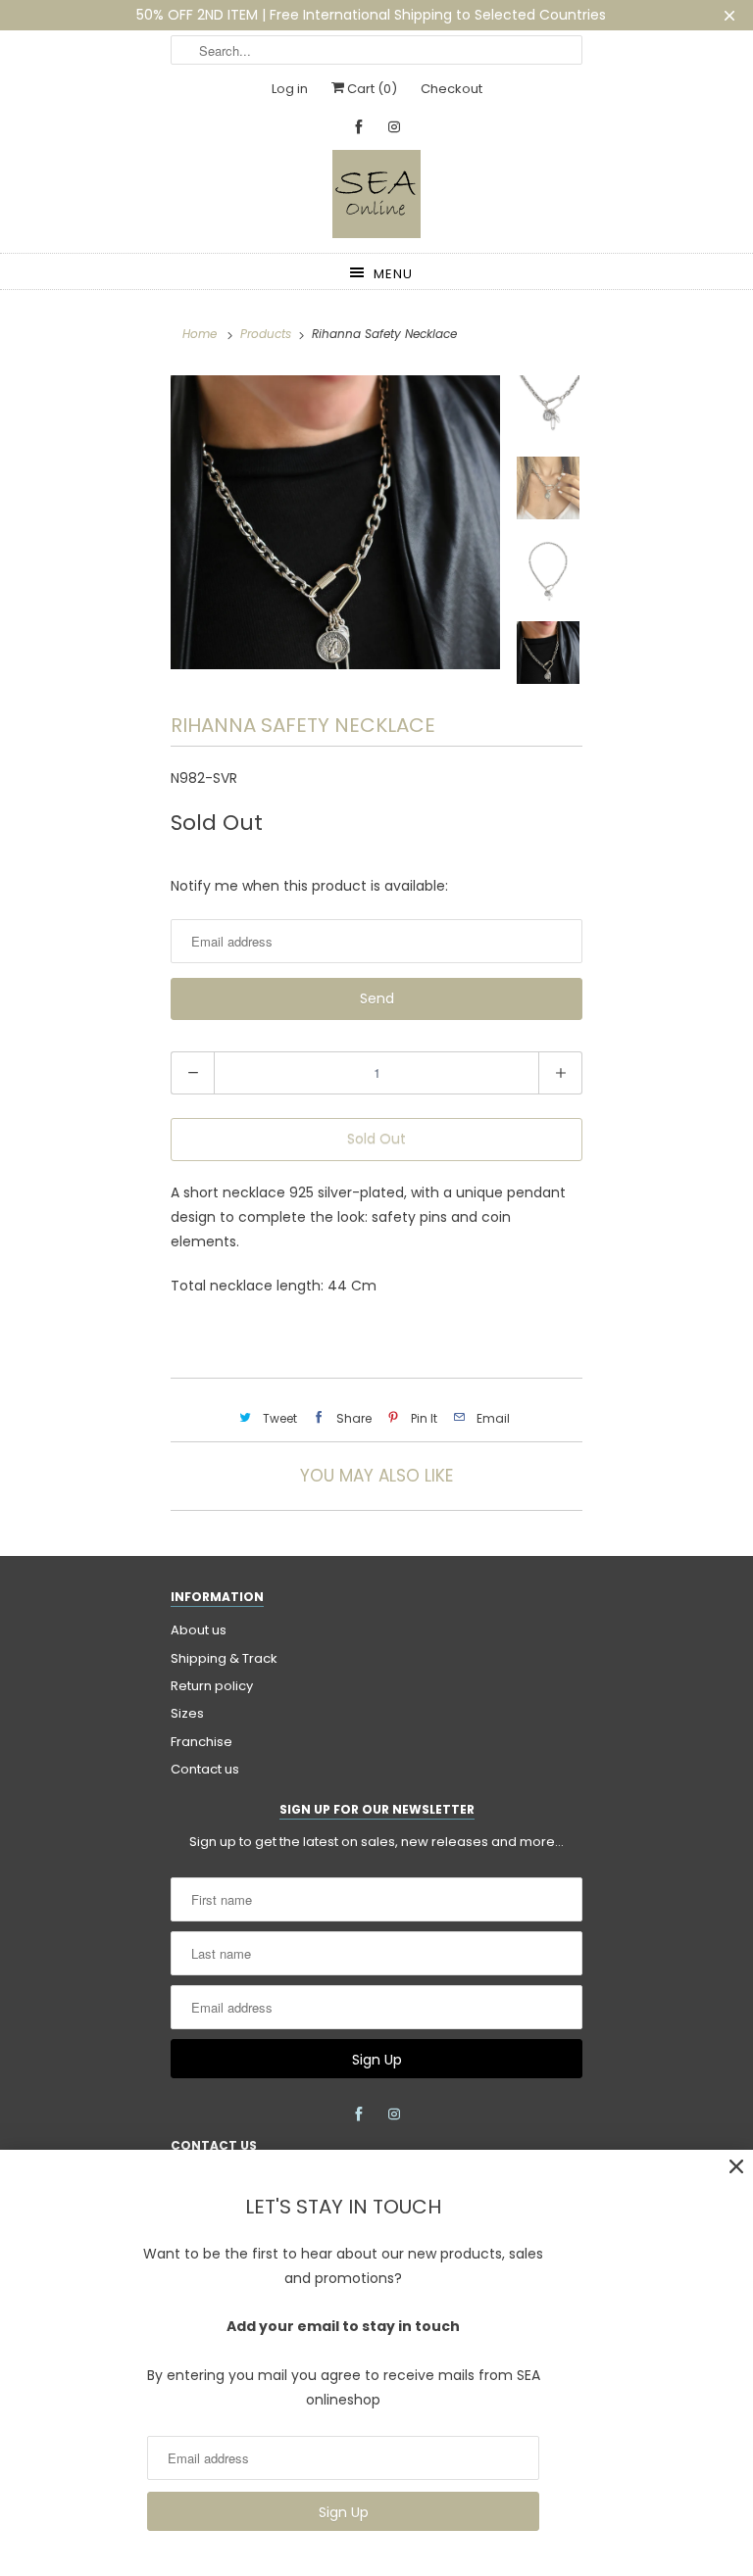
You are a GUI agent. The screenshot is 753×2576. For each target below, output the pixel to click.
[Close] (736, 2167)
